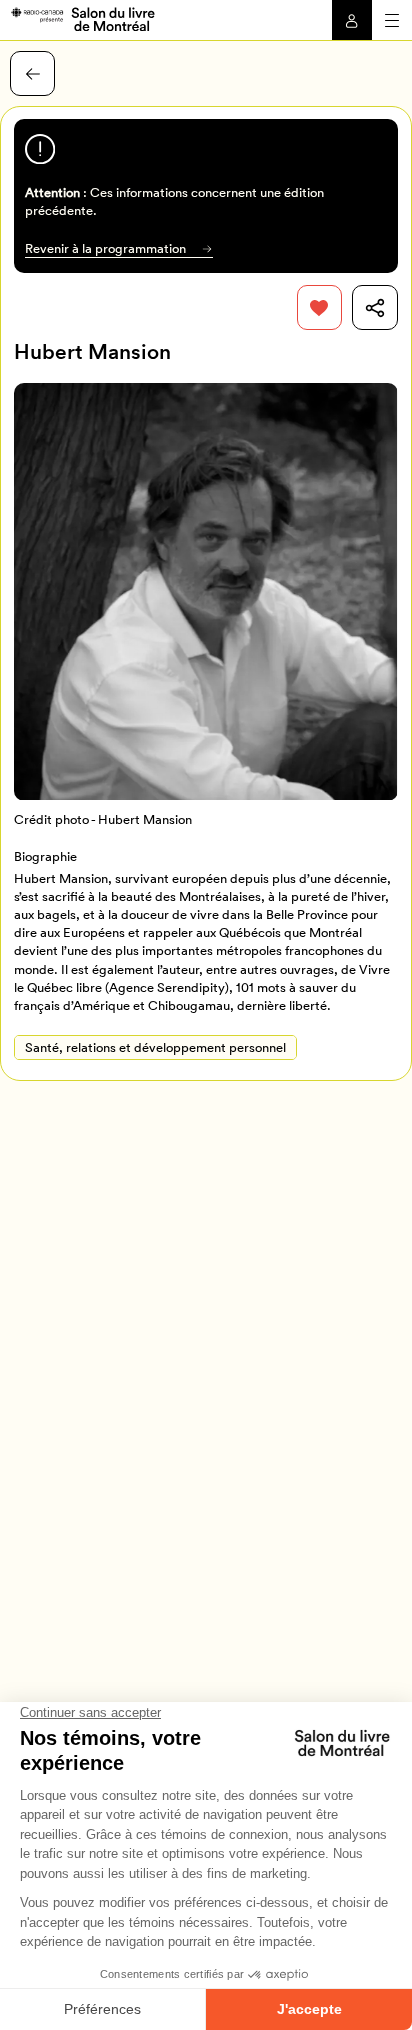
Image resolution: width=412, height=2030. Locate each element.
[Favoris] (319, 307)
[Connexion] (352, 20)
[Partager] (374, 307)
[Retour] (32, 73)
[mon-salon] (82, 18)
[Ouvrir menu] (392, 20)
